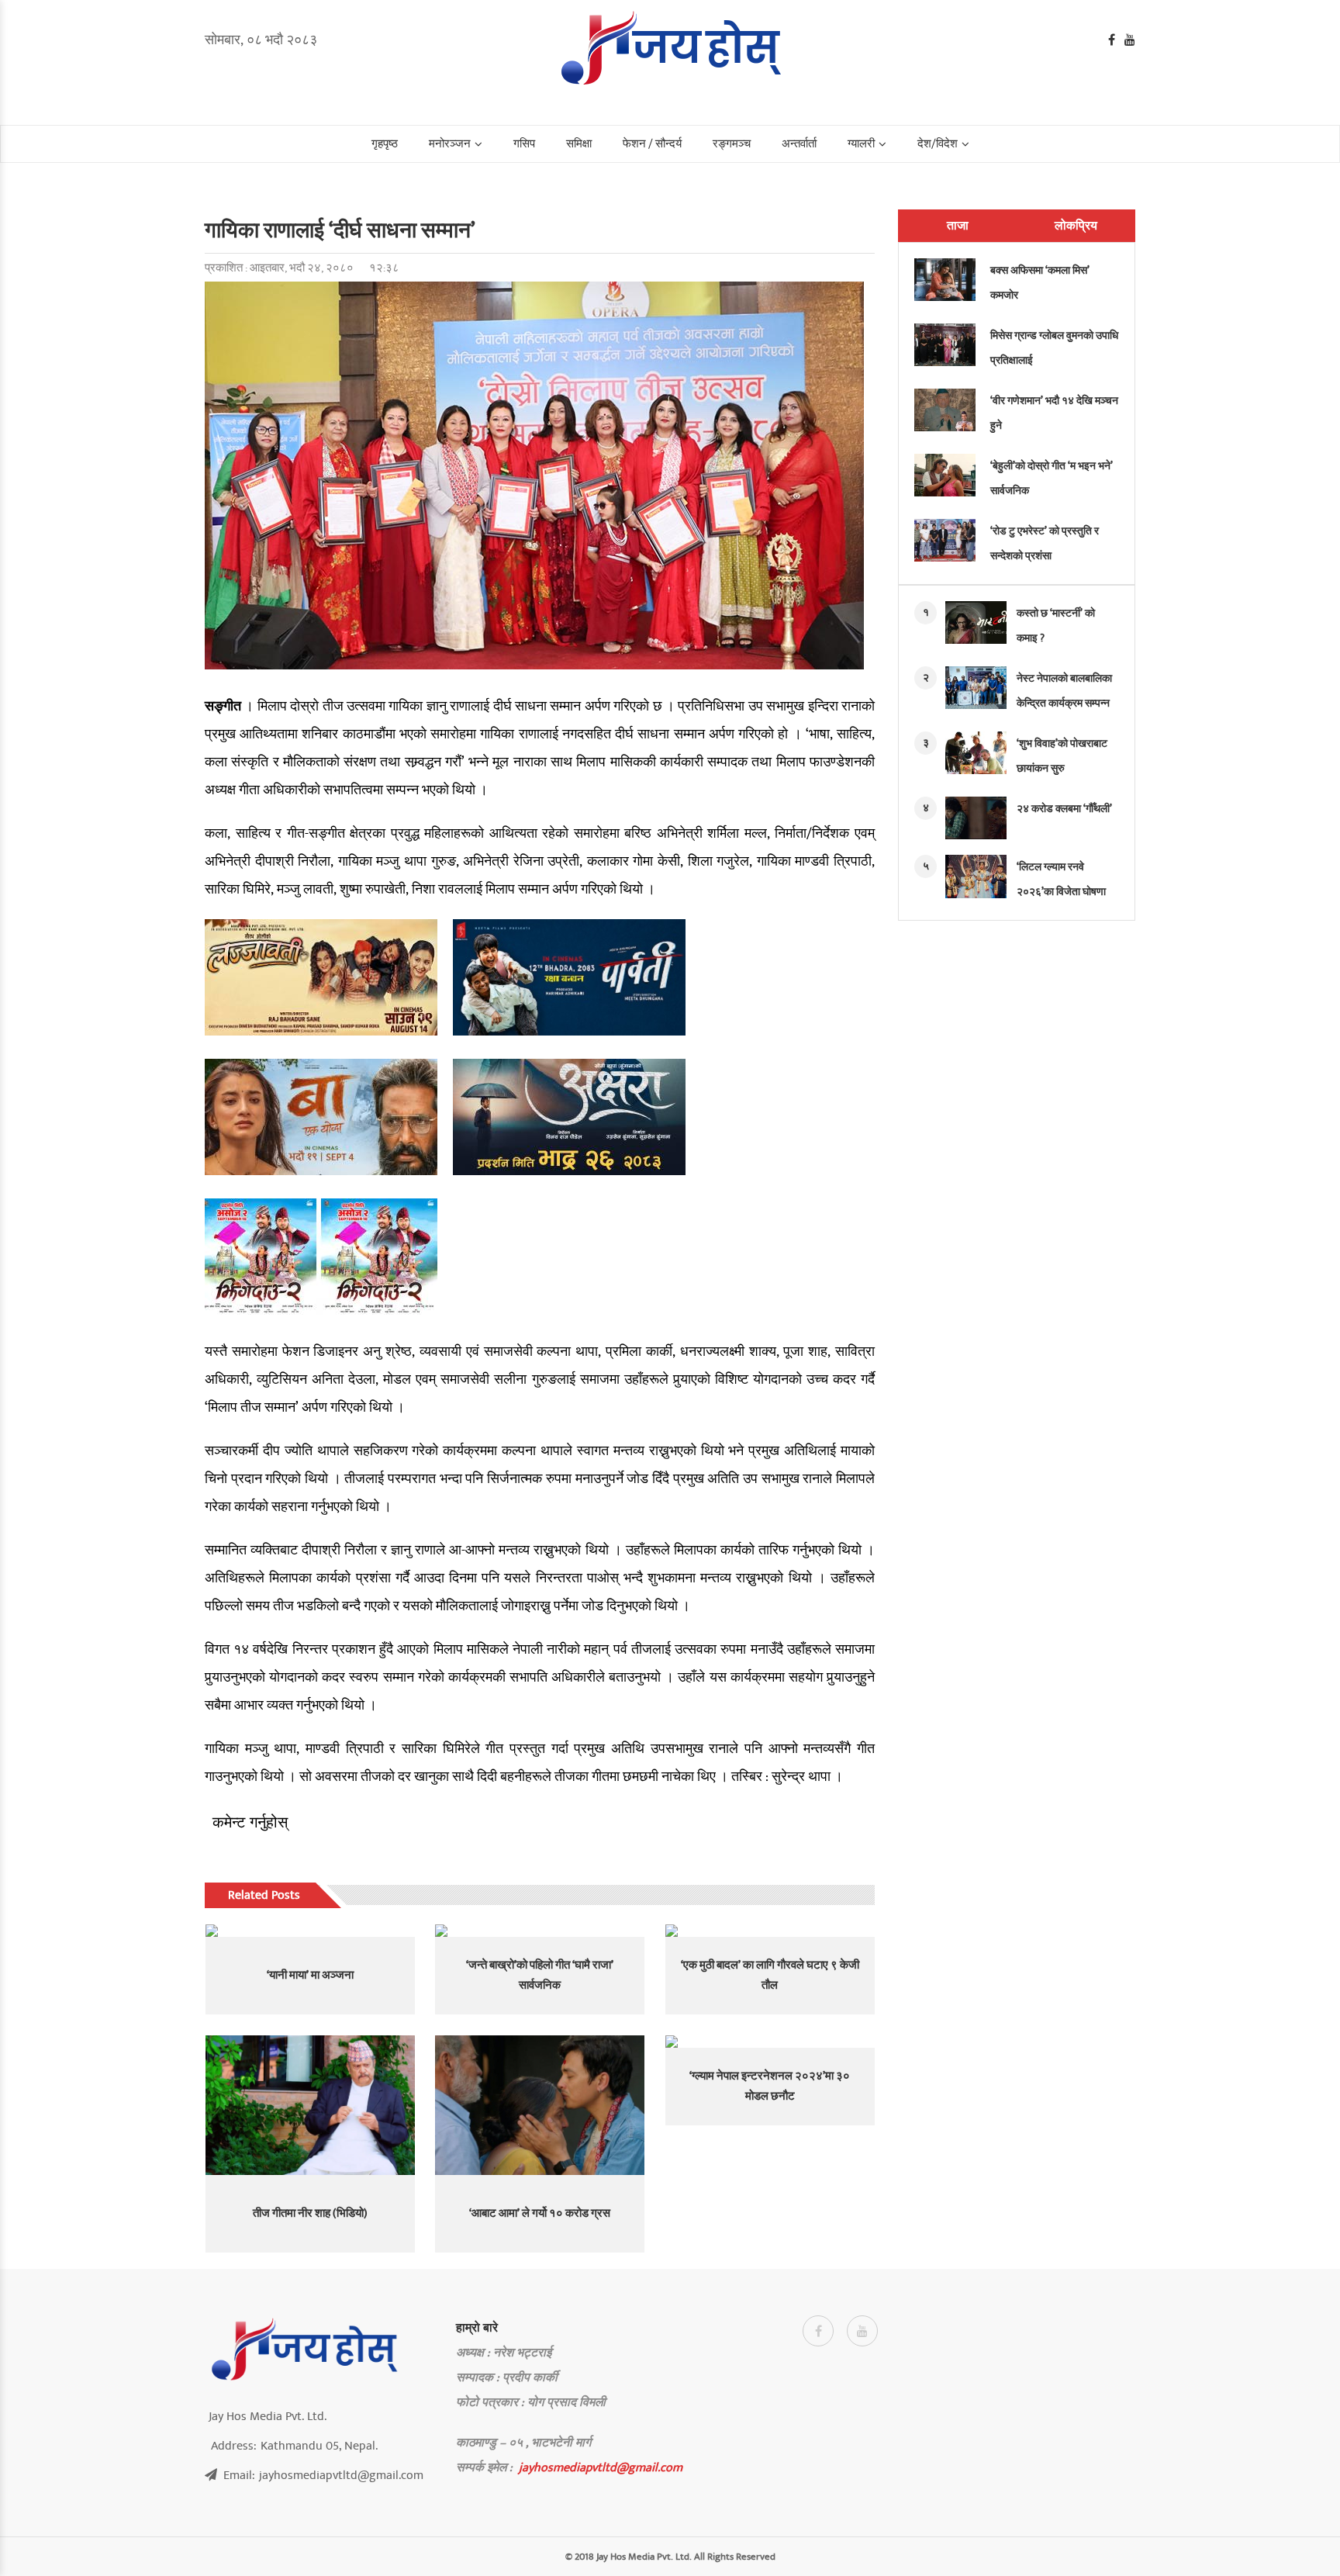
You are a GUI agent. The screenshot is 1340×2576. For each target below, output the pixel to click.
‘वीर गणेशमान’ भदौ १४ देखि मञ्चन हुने (1054, 413)
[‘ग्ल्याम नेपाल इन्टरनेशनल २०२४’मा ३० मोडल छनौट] (770, 2042)
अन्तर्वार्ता (799, 144)
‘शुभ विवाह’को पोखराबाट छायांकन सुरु (1062, 756)
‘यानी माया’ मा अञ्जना (310, 1975)
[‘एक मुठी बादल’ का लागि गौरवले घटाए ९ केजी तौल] (770, 1931)
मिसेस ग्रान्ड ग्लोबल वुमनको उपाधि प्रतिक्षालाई (1054, 348)
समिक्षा (579, 144)
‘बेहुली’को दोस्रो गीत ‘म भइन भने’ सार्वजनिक (1052, 478)
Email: (323, 2475)
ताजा (958, 226)
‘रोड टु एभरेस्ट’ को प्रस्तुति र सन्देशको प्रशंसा (1045, 543)
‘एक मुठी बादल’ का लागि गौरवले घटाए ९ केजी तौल (770, 1975)
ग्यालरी (861, 144)
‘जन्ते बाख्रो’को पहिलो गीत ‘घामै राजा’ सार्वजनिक (540, 1975)
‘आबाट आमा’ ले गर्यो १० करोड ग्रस (540, 2213)
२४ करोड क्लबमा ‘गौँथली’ (1064, 809)
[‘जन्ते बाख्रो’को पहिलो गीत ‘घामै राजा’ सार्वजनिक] (540, 1931)
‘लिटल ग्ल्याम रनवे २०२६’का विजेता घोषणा (1061, 879)
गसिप (524, 144)
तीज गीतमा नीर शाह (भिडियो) (310, 2213)
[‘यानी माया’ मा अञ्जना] (310, 1931)
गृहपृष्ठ (385, 144)
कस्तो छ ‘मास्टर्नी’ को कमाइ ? (1056, 626)
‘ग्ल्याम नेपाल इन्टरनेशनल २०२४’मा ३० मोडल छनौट (770, 2086)
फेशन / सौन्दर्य (652, 144)
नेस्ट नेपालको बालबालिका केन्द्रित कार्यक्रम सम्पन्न (1064, 691)
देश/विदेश (938, 144)
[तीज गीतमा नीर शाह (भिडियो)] (310, 2105)
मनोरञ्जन (450, 144)
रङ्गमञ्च (732, 144)
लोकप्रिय (1076, 226)
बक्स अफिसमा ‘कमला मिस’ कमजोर (1040, 283)
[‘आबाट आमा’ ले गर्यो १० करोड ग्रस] (540, 2105)
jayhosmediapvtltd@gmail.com (601, 2467)
